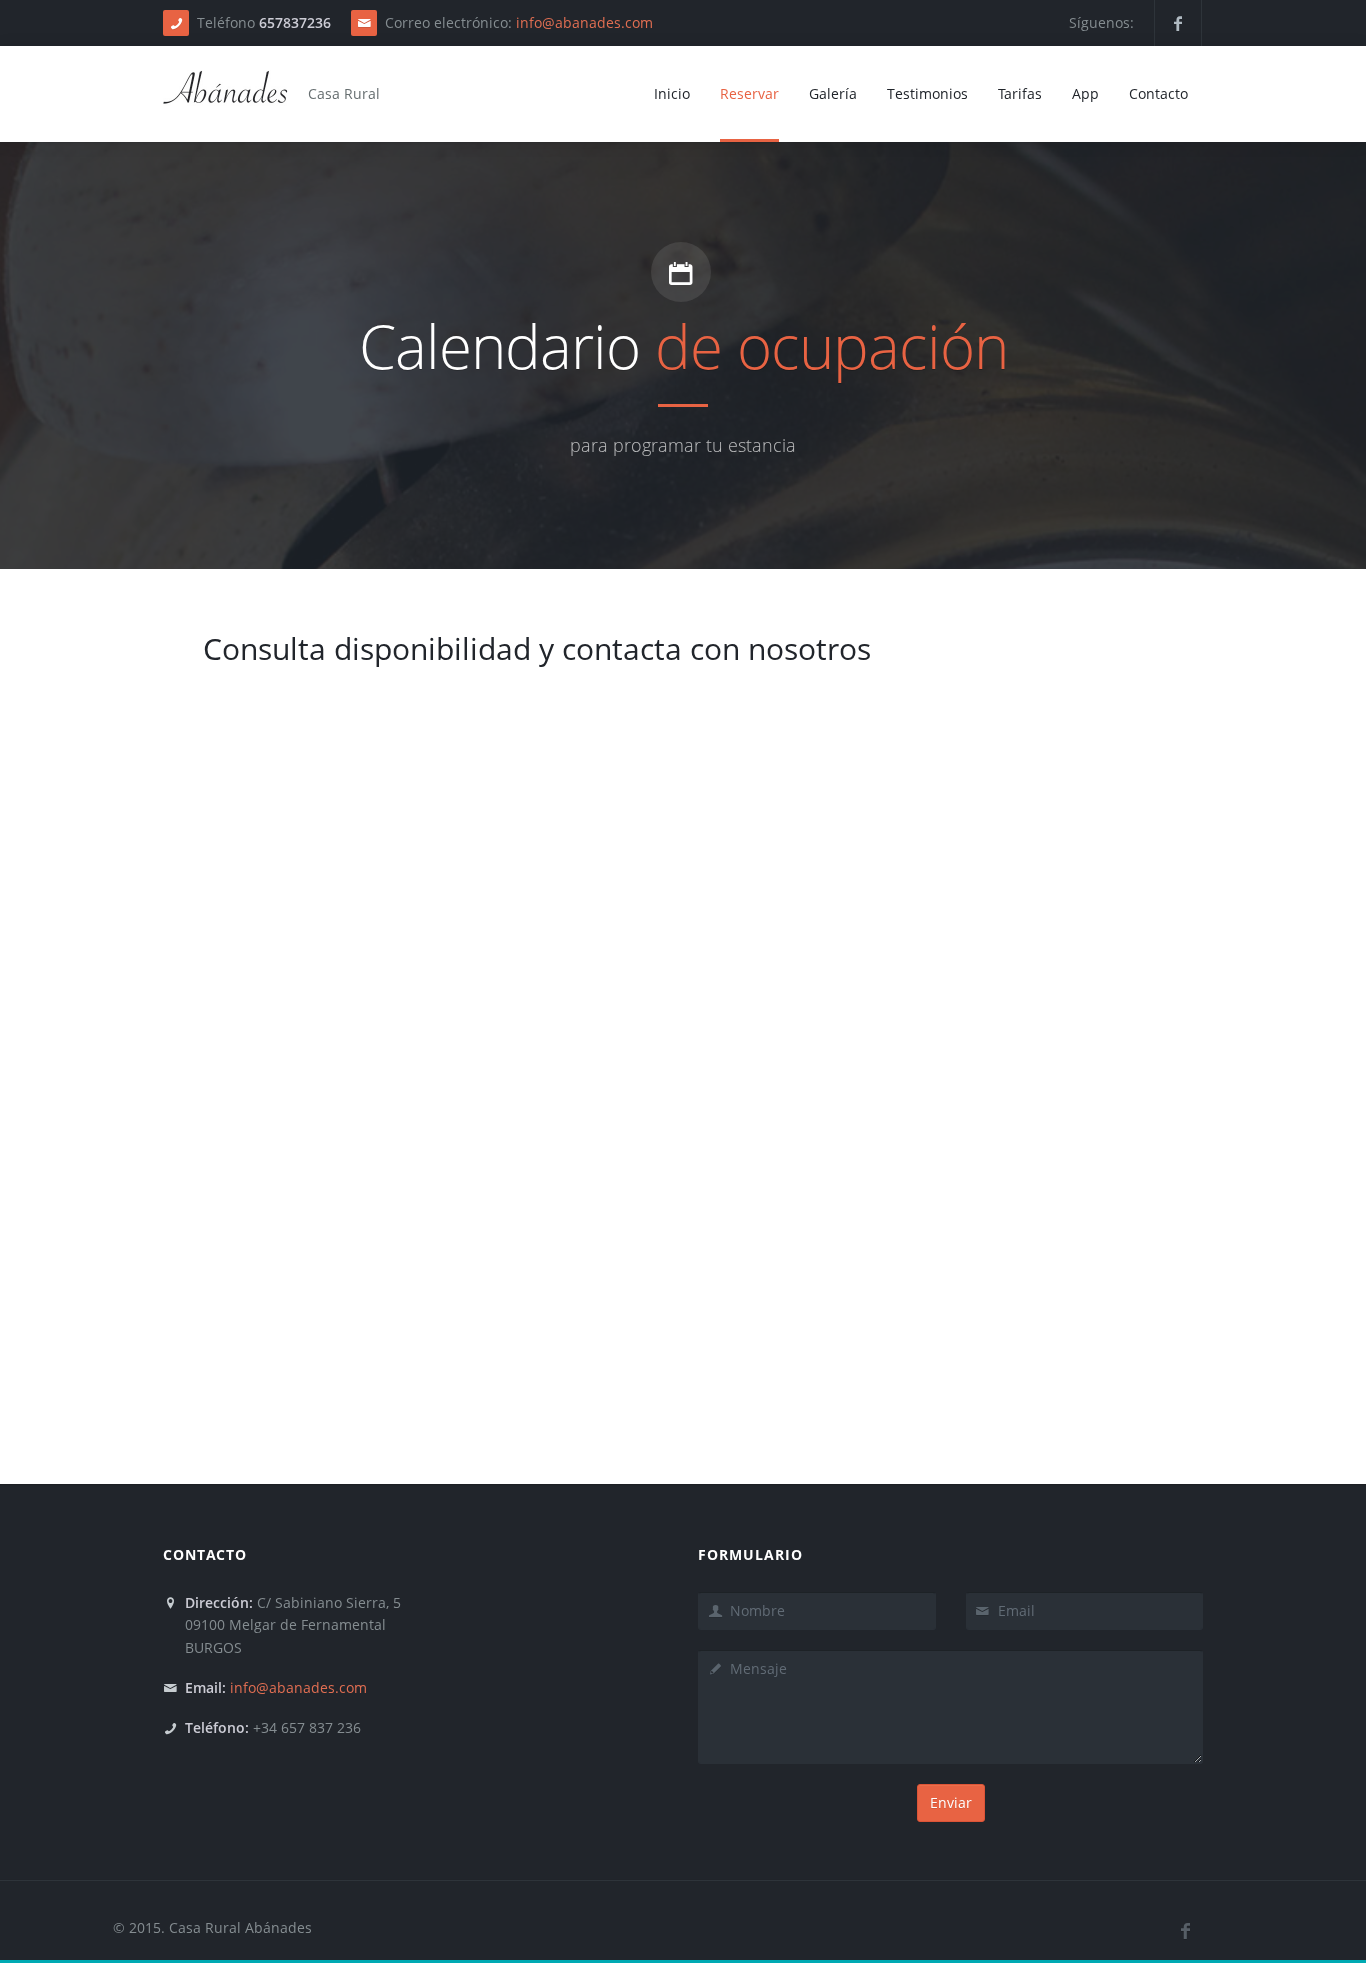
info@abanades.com (584, 22)
